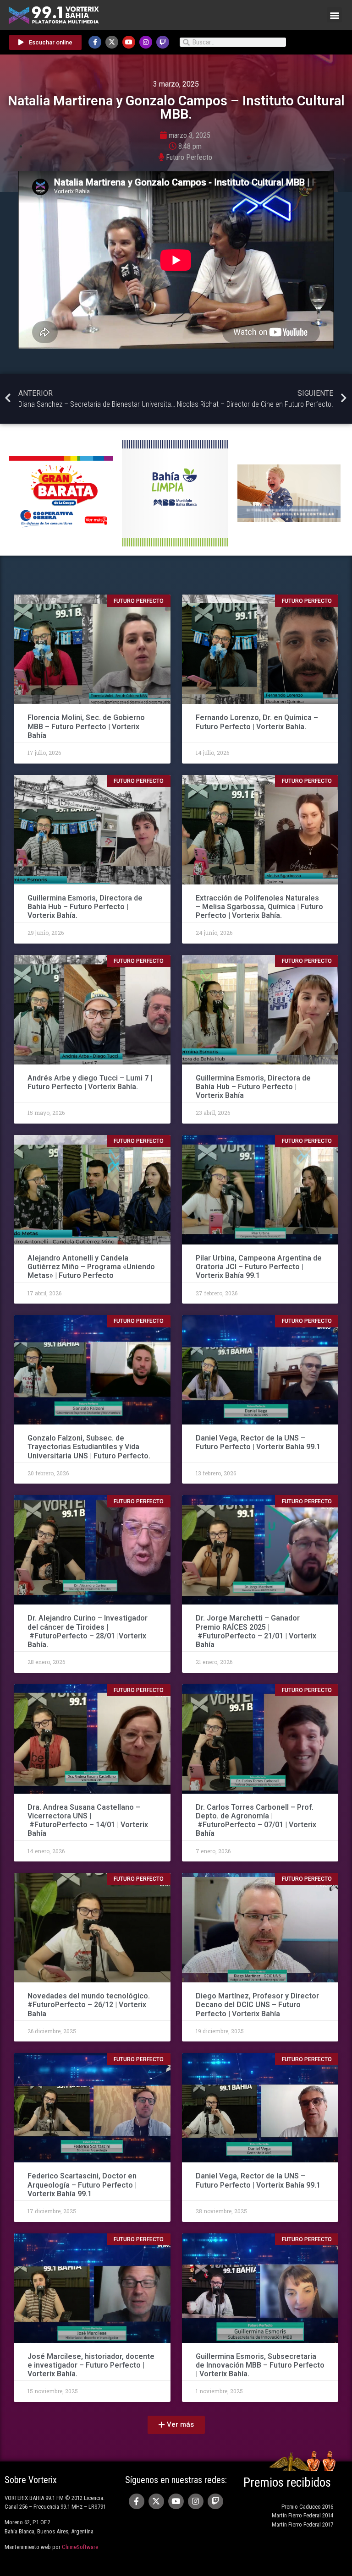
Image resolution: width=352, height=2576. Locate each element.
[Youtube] (129, 42)
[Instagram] (146, 42)
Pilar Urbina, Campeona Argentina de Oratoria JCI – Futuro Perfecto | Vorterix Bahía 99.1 (259, 1267)
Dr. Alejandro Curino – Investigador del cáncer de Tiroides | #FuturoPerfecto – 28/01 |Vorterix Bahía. (88, 1631)
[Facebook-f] (95, 42)
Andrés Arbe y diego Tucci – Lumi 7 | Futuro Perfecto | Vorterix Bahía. (90, 1082)
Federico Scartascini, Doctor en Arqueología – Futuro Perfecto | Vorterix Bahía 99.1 (82, 2185)
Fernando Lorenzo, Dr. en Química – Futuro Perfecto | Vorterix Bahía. (257, 722)
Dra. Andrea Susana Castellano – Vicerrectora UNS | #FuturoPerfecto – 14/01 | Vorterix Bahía (88, 1820)
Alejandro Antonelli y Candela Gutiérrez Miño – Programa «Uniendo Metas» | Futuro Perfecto (91, 1267)
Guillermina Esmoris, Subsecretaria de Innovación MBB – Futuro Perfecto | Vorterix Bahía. (260, 2365)
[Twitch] (163, 42)
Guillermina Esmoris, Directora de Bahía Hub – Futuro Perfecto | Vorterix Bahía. (85, 907)
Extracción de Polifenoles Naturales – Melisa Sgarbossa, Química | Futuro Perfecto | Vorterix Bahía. (259, 907)
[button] (334, 15)
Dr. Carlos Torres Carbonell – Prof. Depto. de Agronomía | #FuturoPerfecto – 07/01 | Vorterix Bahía (256, 1820)
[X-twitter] (112, 42)
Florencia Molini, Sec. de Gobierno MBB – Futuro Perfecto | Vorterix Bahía (86, 726)
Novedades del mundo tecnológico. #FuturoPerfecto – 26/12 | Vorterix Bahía (89, 2005)
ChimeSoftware (80, 2547)
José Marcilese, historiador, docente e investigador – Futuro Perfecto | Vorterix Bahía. (91, 2365)
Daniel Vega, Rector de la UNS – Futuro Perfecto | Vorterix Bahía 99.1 (258, 1442)
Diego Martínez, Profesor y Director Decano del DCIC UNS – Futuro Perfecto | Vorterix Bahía (257, 2005)
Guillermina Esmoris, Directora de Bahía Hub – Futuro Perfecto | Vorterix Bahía (253, 1087)
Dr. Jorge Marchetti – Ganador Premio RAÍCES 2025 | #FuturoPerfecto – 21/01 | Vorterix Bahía (256, 1631)
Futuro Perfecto (189, 157)
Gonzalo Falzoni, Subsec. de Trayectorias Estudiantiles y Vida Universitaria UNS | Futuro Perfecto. (89, 1447)
